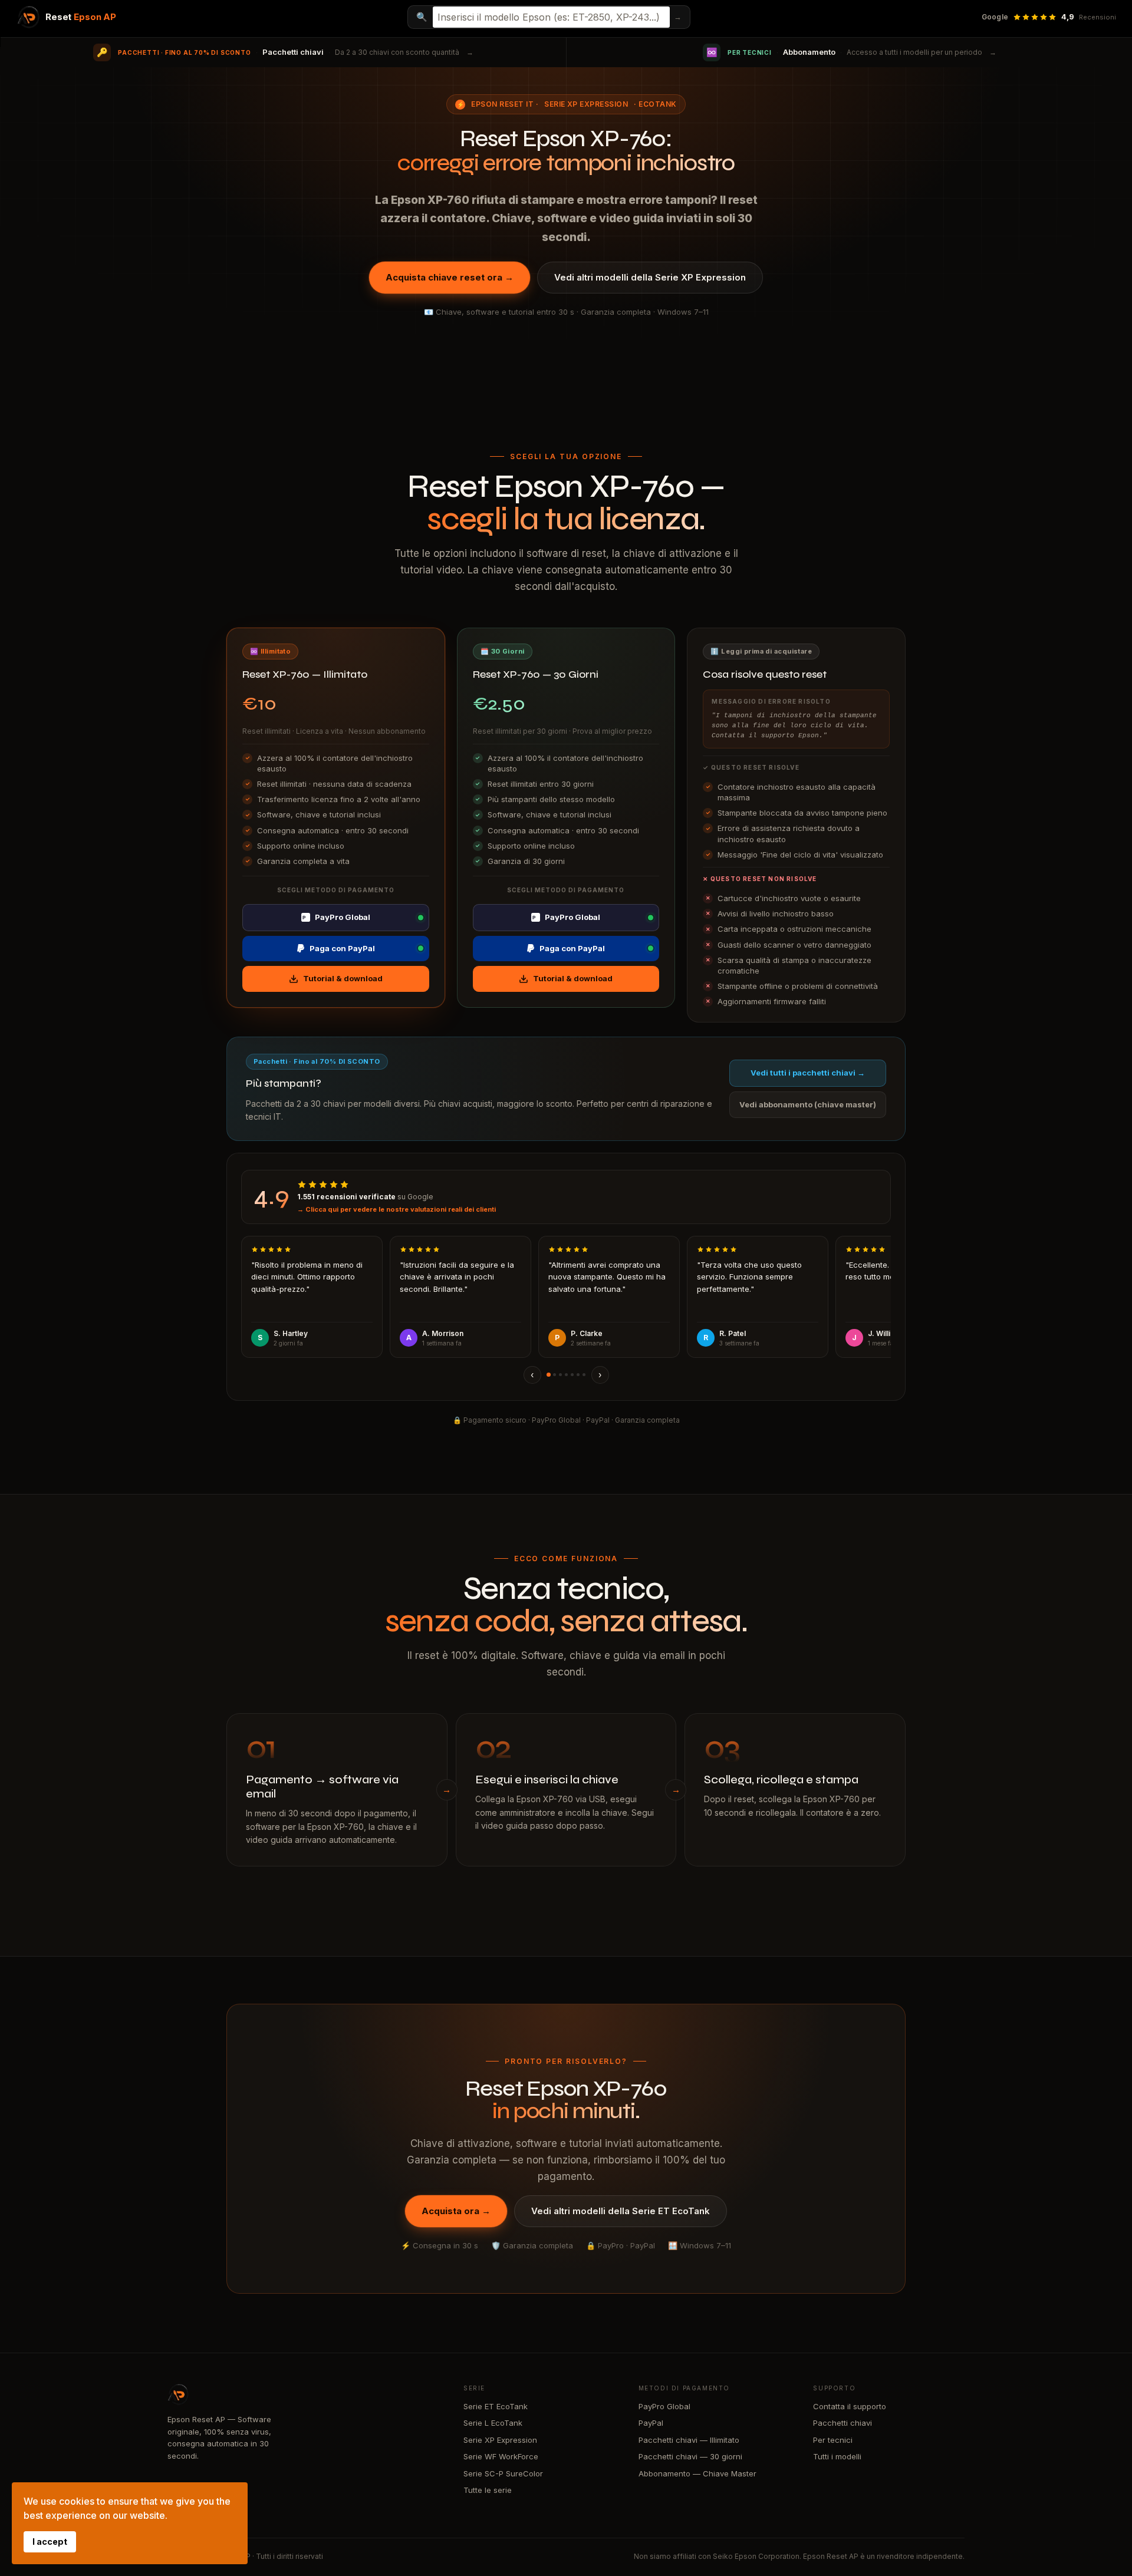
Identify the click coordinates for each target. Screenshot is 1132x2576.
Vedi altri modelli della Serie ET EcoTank (621, 2211)
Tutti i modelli (837, 2456)
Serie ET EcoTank (496, 2406)
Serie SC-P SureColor (503, 2473)
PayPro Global (336, 917)
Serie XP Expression (586, 104)
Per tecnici (833, 2440)
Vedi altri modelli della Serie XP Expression (650, 277)
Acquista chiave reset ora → (450, 277)
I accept (50, 2542)
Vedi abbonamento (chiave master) (808, 1104)
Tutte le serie (488, 2490)
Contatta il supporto (850, 2406)
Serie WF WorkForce (501, 2456)
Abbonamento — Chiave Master (697, 2473)
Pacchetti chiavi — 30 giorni (690, 2456)
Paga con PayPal (342, 948)
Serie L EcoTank (493, 2423)
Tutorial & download (343, 978)
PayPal (651, 2423)
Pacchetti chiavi (843, 2423)
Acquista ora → (456, 2211)
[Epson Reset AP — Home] (304, 2394)
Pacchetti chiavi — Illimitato (689, 2440)
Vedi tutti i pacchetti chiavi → (808, 1073)
